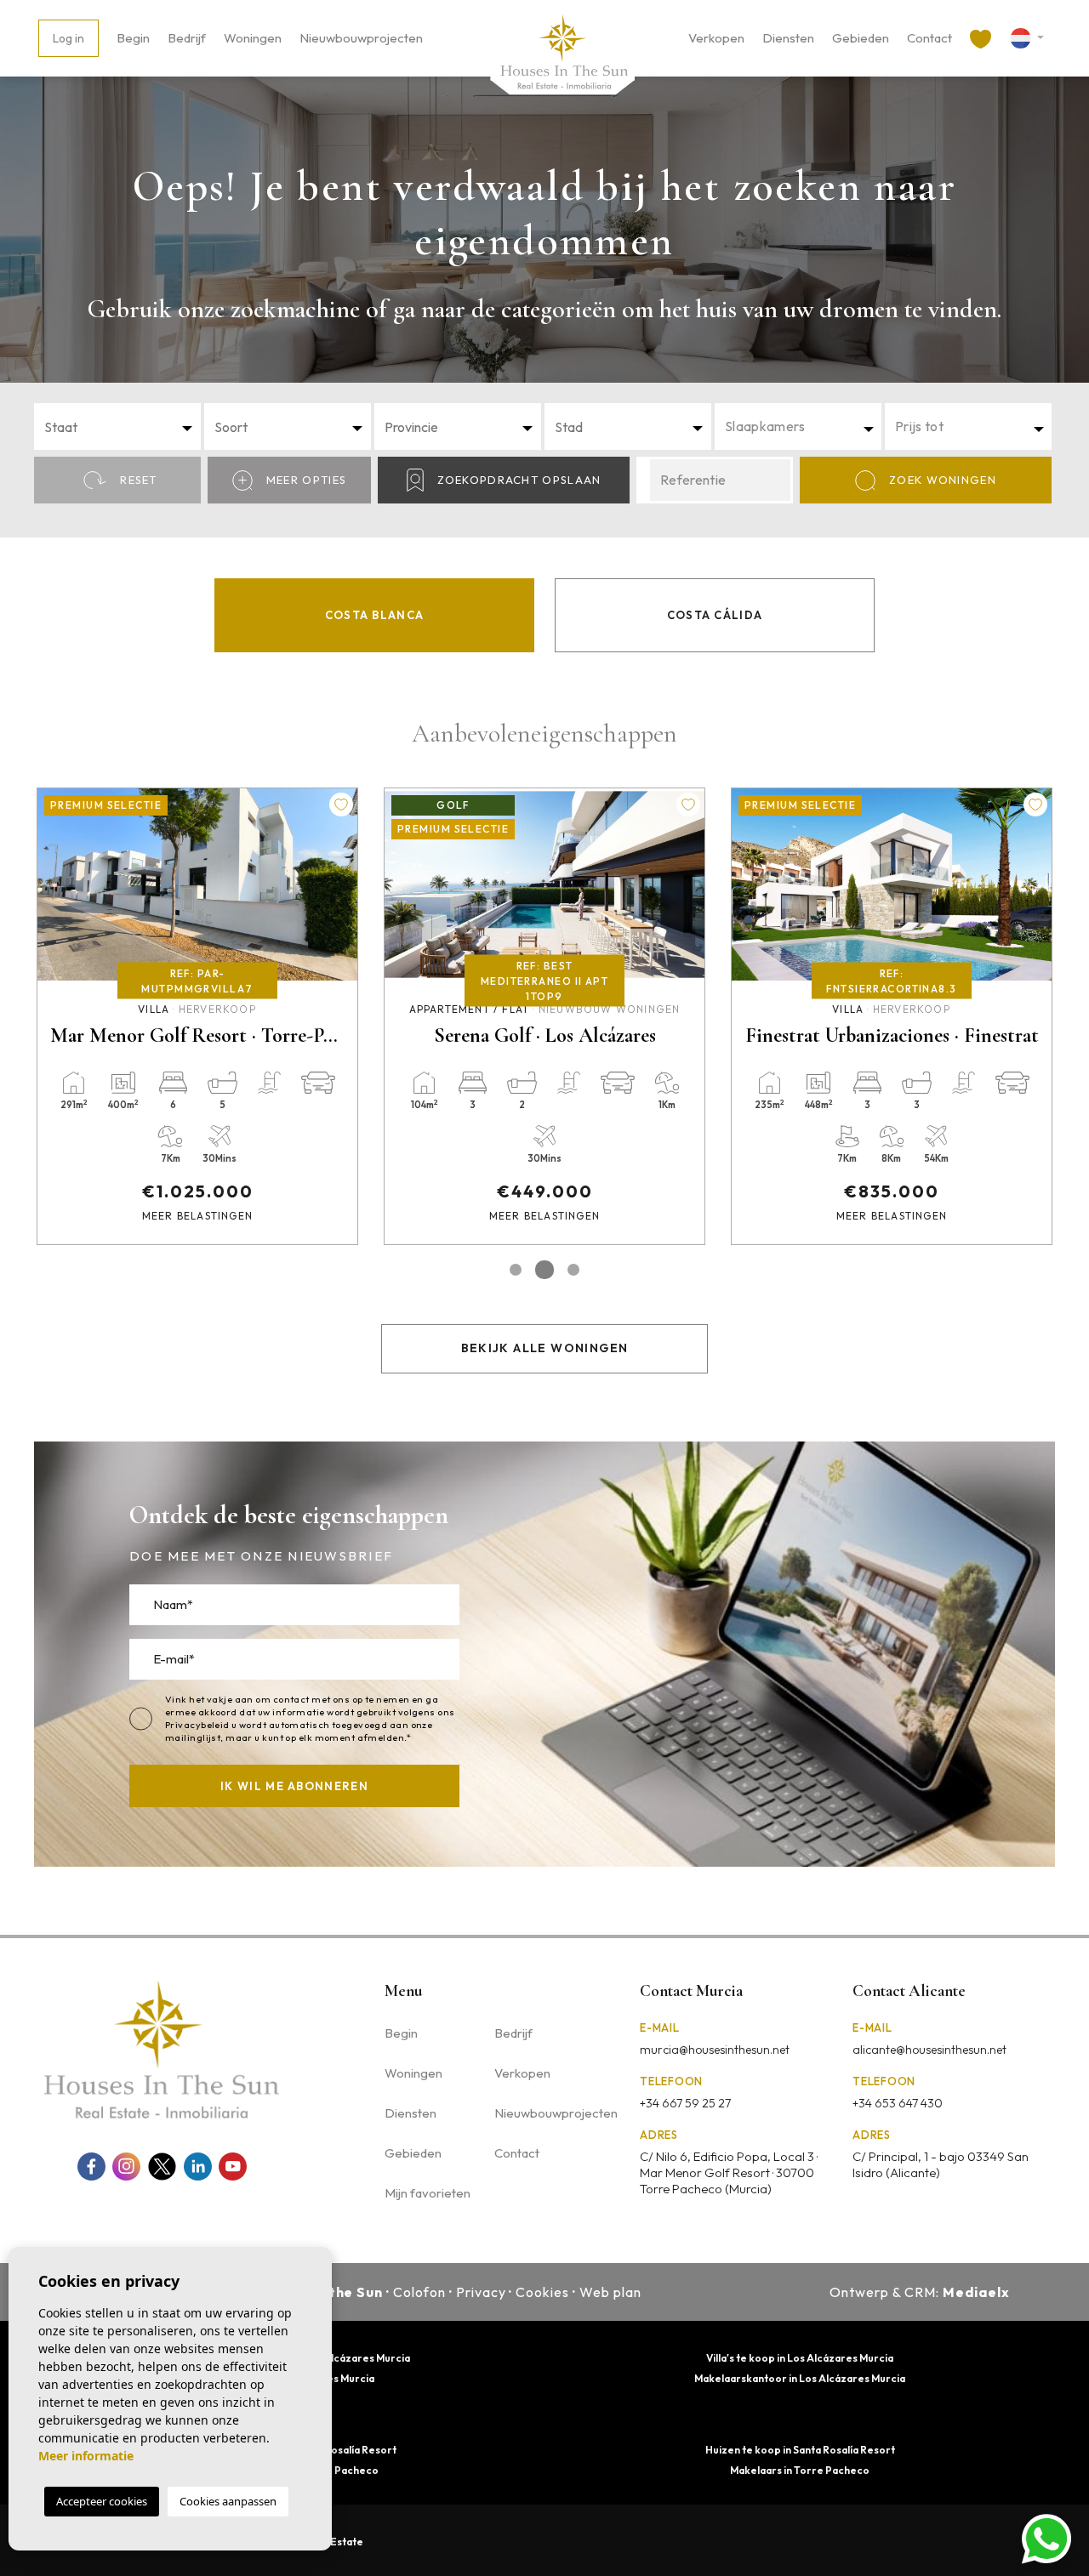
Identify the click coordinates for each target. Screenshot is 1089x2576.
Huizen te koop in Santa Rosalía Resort (800, 2450)
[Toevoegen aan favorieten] (341, 805)
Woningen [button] (253, 38)
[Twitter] (162, 2167)
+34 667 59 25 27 (685, 2103)
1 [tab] (516, 1270)
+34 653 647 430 (898, 2103)
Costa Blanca (375, 615)
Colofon (419, 2292)
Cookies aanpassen (228, 2501)
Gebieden (861, 38)
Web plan (610, 2292)
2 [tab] (544, 1270)
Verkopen (716, 38)
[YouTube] (233, 2167)
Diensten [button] (788, 38)
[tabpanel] (197, 1016)
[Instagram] (126, 2167)
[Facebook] (91, 2167)
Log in (68, 38)
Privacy (481, 2292)
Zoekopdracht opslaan (519, 480)
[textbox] (123, 427)
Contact (929, 38)
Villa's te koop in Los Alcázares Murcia (800, 2358)
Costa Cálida (715, 615)
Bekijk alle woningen (545, 1348)
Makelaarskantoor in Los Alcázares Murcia (800, 2378)
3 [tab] (573, 1270)
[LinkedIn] (198, 2167)
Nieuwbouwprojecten (361, 38)
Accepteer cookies (102, 2501)
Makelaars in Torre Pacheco (800, 2470)
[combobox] (117, 426)
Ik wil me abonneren (294, 1786)
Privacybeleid (198, 1725)
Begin (133, 38)
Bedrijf (187, 38)
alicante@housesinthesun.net (929, 2050)
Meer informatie (86, 2456)
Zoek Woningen (943, 480)
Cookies (542, 2292)
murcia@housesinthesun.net (715, 2050)
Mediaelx (976, 2292)
